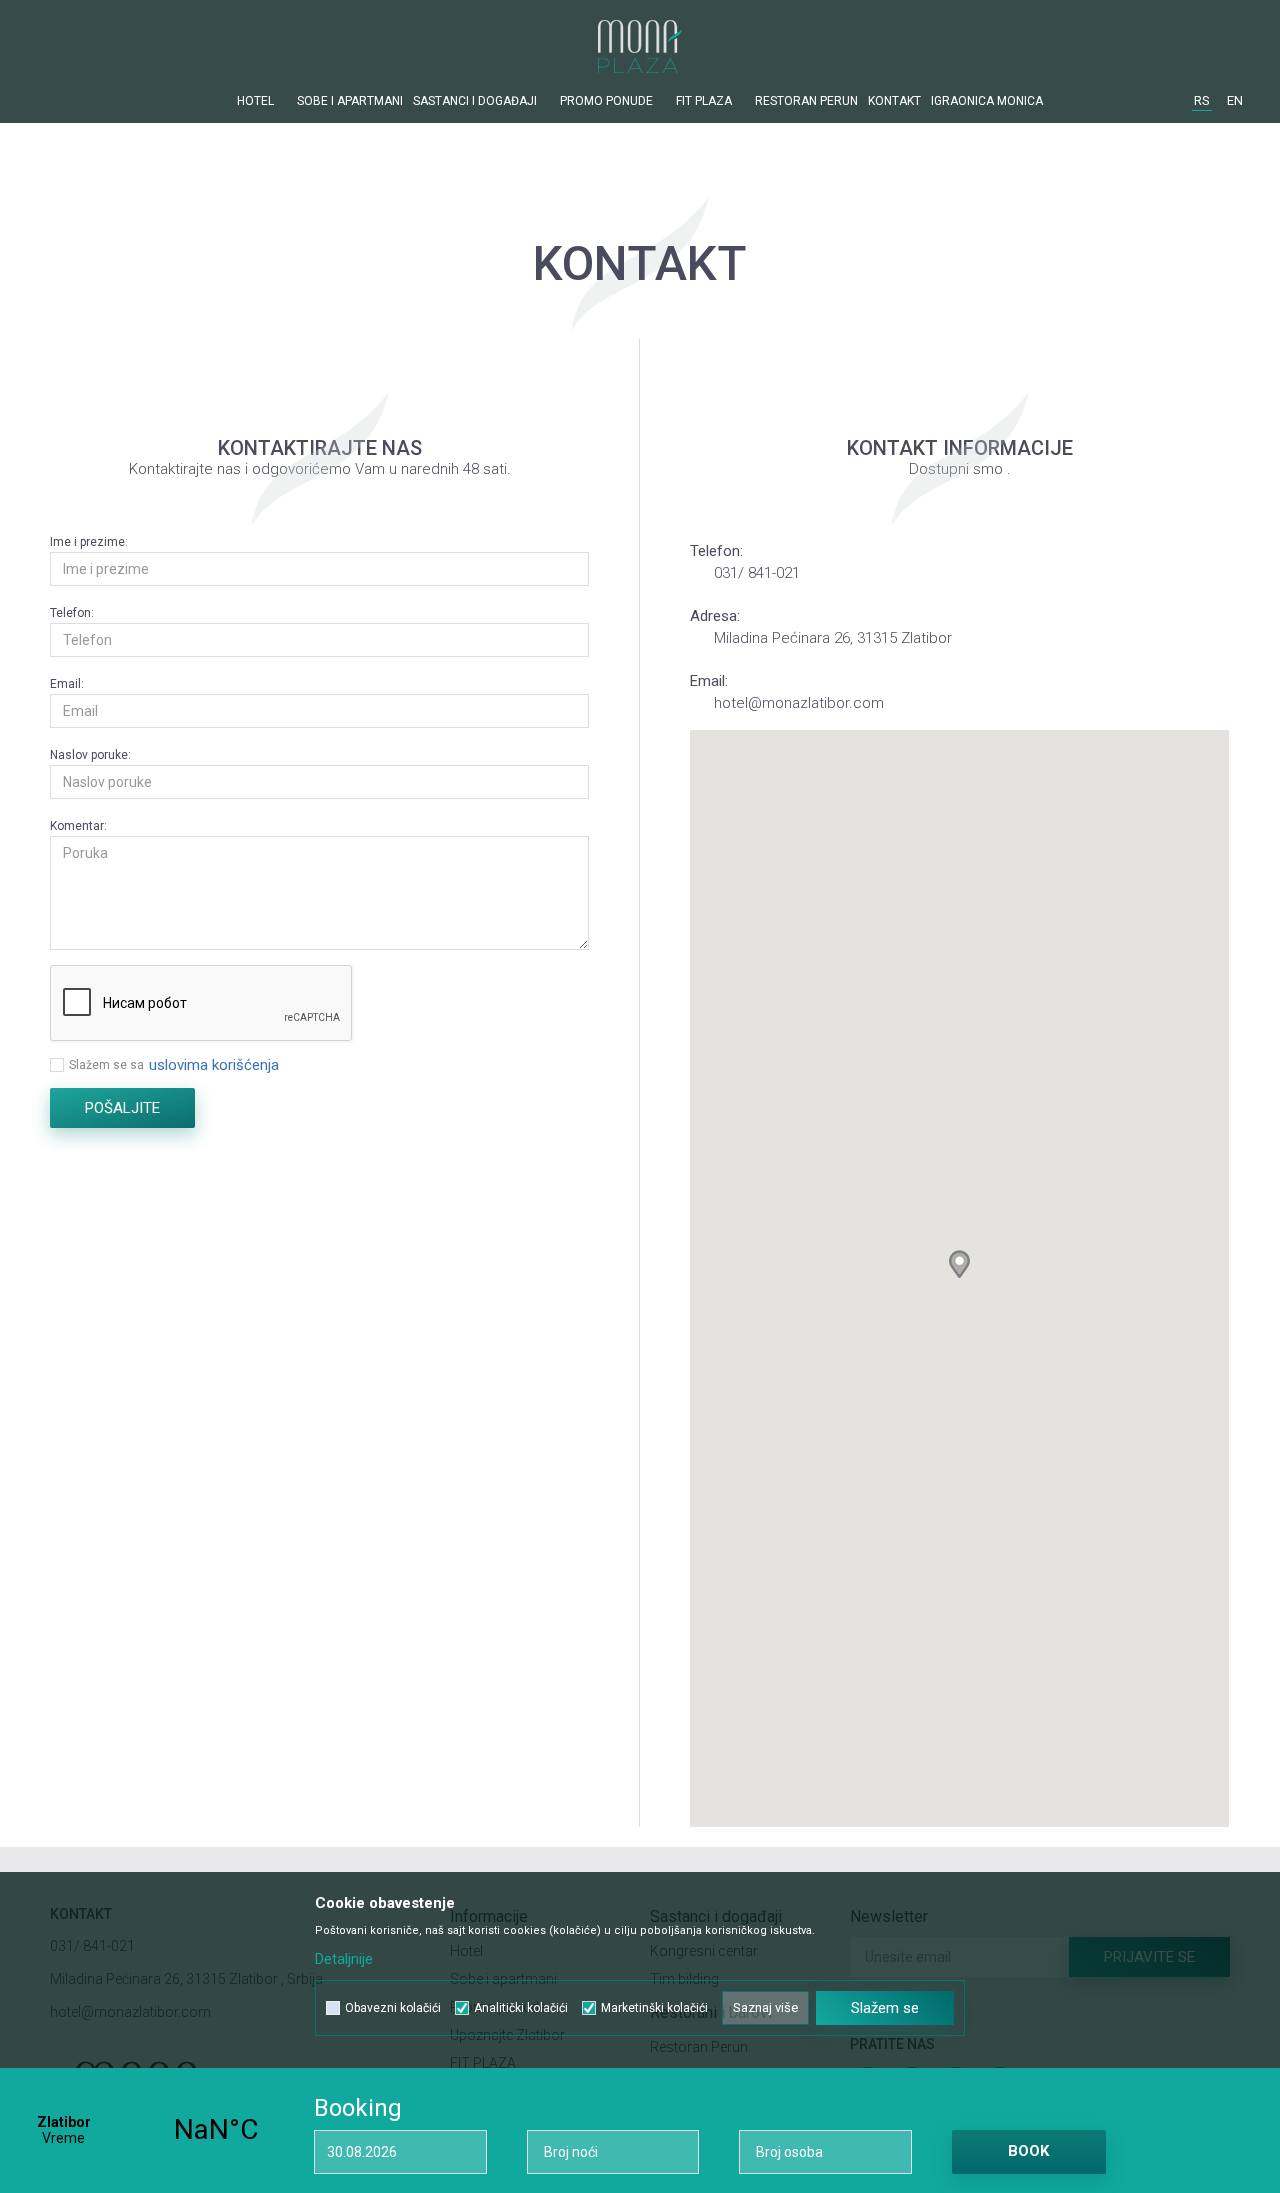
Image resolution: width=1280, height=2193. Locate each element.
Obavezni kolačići (393, 2008)
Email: (67, 684)
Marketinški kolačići (654, 2008)
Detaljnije (344, 1959)
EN (1235, 100)
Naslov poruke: (90, 755)
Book (1028, 2151)
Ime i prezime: (89, 542)
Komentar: (78, 826)
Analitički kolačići (521, 2008)
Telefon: (72, 613)
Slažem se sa (106, 1065)
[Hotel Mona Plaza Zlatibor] (640, 46)
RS (1202, 100)
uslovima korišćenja (214, 1065)
